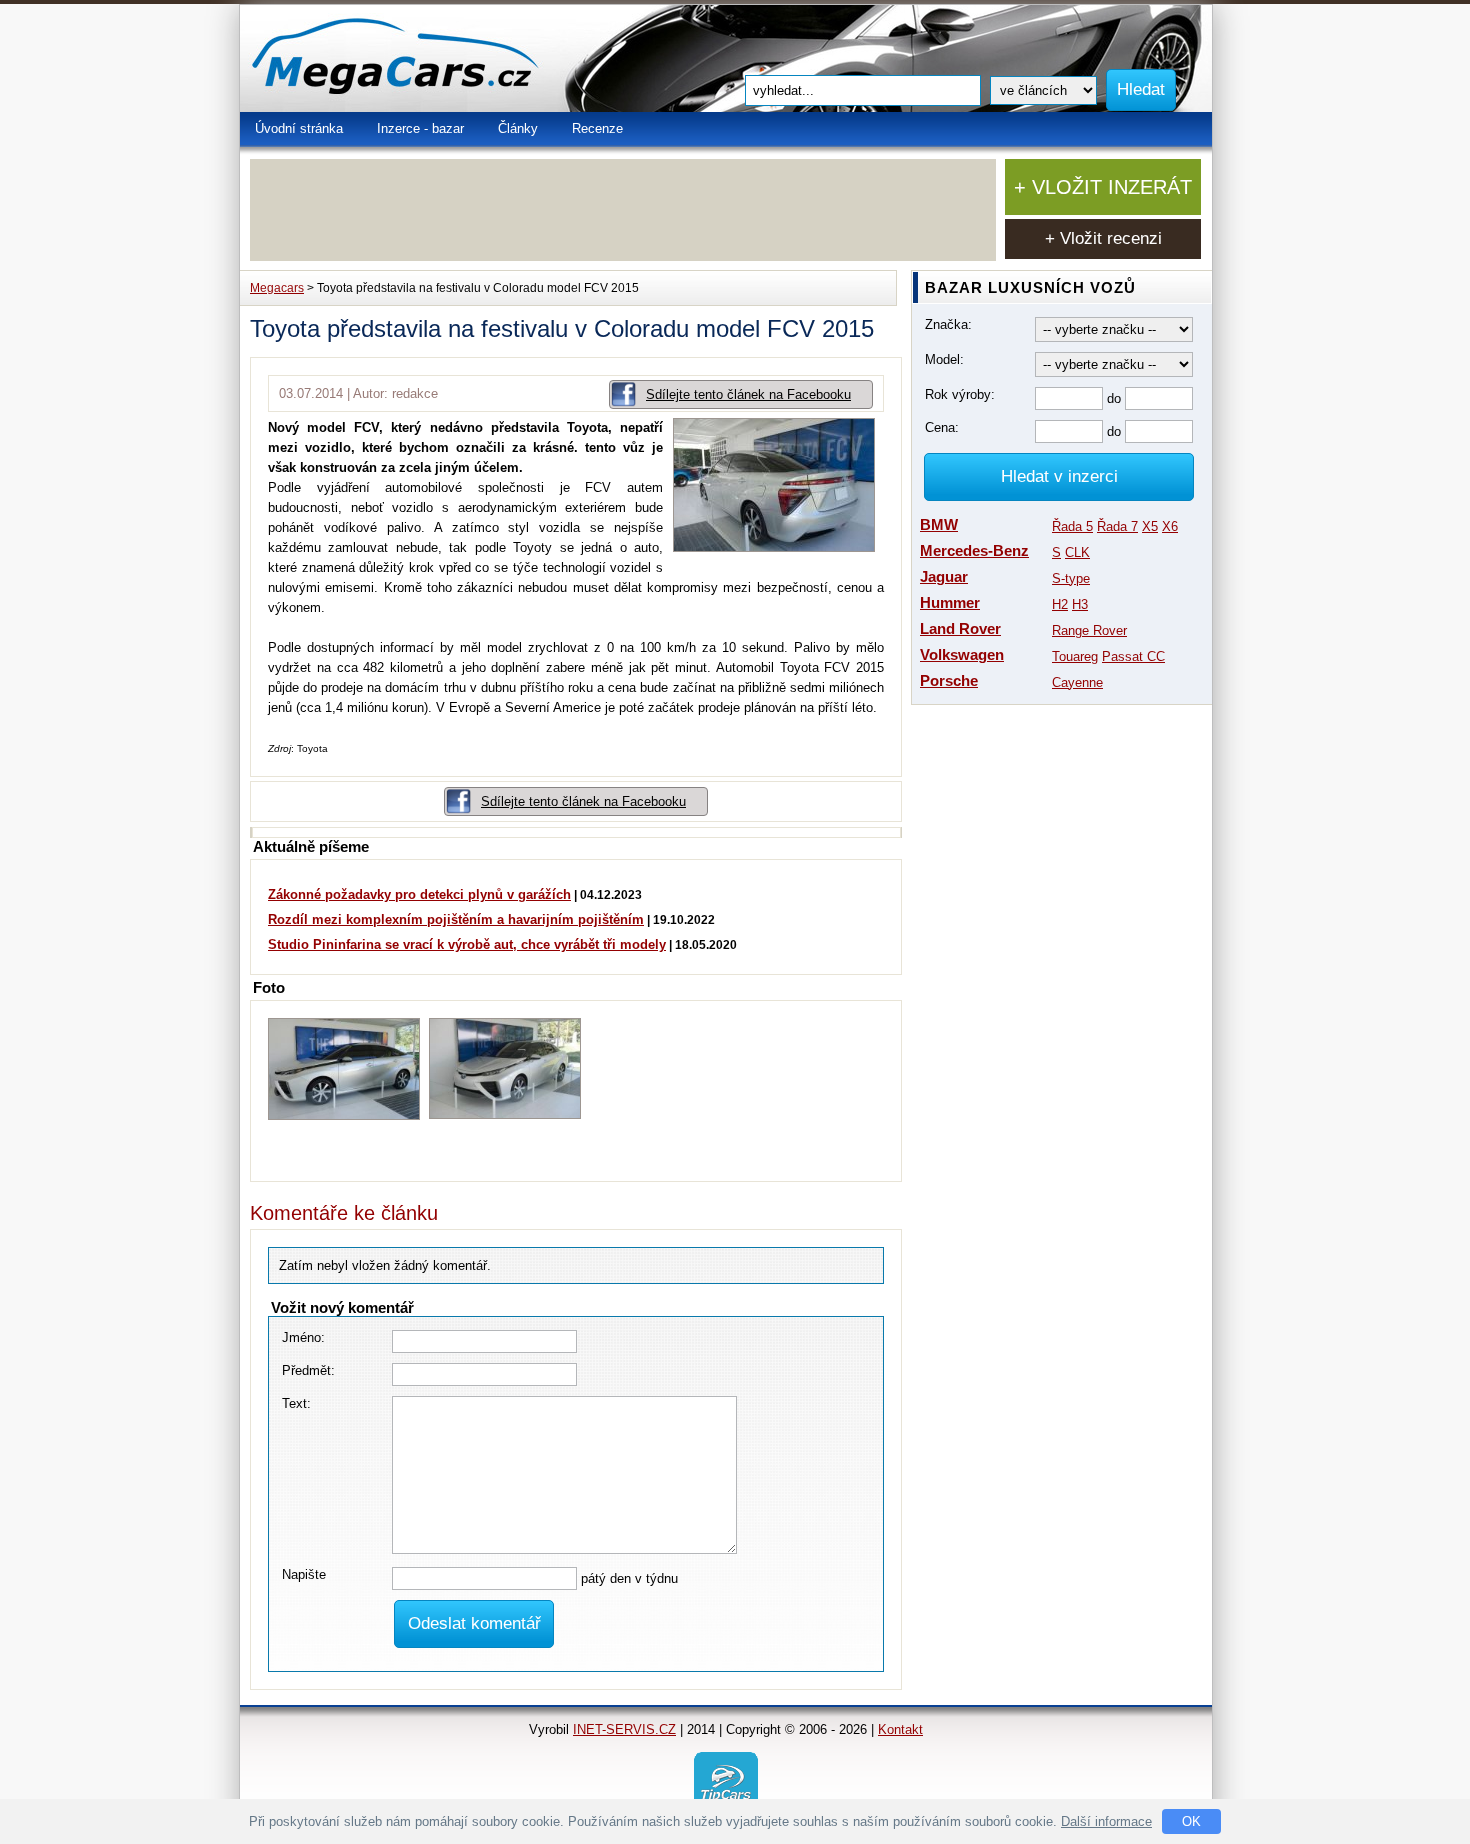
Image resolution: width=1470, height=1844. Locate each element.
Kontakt (900, 1729)
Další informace (1106, 1821)
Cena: (942, 427)
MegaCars (440, 58)
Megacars (277, 288)
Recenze (597, 128)
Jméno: (303, 1337)
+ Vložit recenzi (1103, 238)
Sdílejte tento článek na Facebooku (748, 394)
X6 (1170, 526)
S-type (1071, 578)
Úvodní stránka (299, 128)
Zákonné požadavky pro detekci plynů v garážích (419, 894)
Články (518, 128)
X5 (1150, 526)
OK (1191, 1821)
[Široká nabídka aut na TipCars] (726, 1782)
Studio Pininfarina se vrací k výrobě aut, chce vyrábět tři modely (467, 944)
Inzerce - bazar (420, 128)
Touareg (1075, 656)
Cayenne (1077, 682)
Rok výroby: (960, 394)
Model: (944, 359)
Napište (304, 1574)
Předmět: (308, 1370)
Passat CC (1133, 656)
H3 (1080, 604)
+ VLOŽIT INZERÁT (1103, 187)
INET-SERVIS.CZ (624, 1729)
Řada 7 (1117, 526)
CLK (1077, 552)
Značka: (948, 324)
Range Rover (1089, 630)
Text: (296, 1403)
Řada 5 (1072, 526)
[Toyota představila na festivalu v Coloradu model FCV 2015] (778, 547)
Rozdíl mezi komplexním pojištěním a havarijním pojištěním (456, 919)
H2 (1060, 604)
